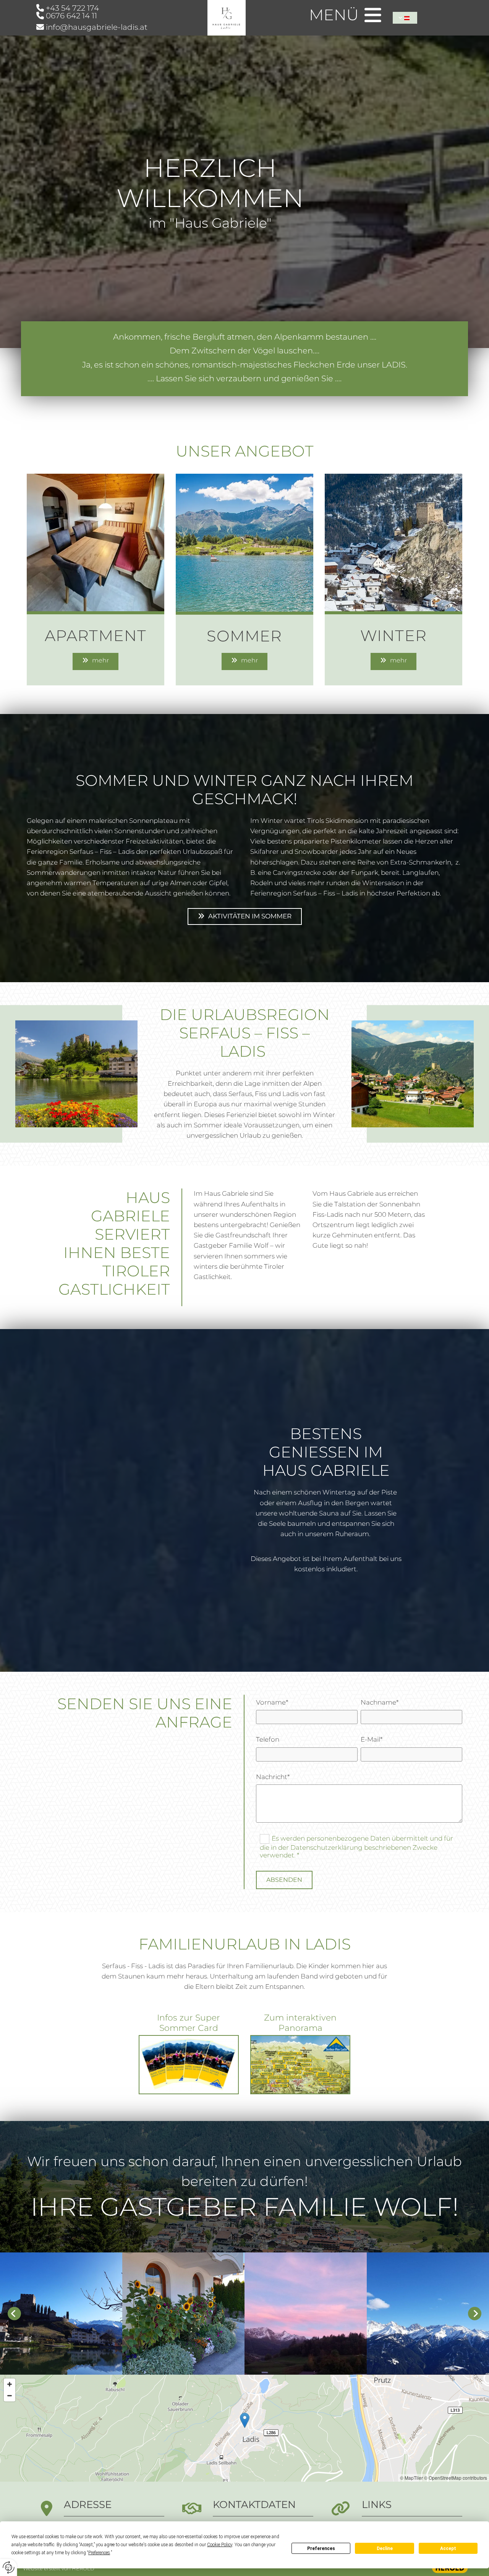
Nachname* (380, 1702)
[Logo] (227, 18)
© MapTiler (411, 2478)
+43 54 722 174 (72, 8)
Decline (385, 2548)
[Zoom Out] (10, 2396)
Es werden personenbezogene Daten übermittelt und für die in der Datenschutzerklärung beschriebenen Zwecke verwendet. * (356, 1847)
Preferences (321, 2548)
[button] (96, 661)
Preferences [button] (99, 2553)
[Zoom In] (10, 2384)
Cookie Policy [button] (220, 2545)
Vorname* (272, 1702)
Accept (448, 2548)
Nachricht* (273, 1777)
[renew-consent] (9, 2567)
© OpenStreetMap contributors (456, 2478)
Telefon (268, 1739)
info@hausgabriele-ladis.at (97, 27)
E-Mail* (372, 1739)
